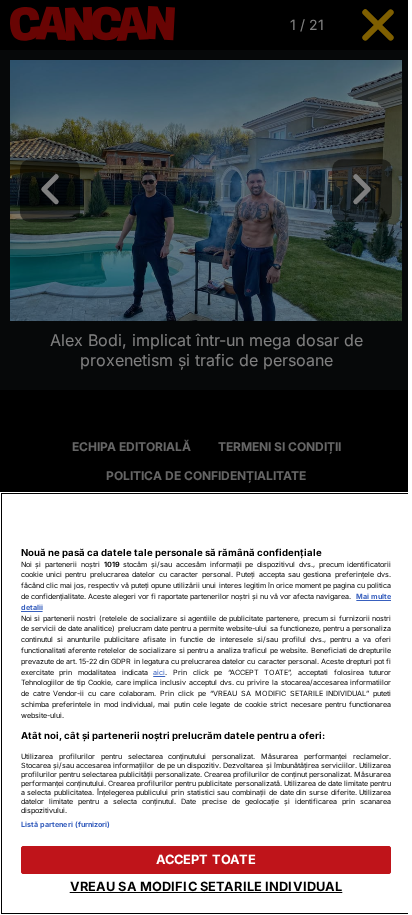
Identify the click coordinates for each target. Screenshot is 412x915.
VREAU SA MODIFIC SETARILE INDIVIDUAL (206, 886)
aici (159, 672)
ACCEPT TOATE (206, 859)
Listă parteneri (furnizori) (66, 824)
